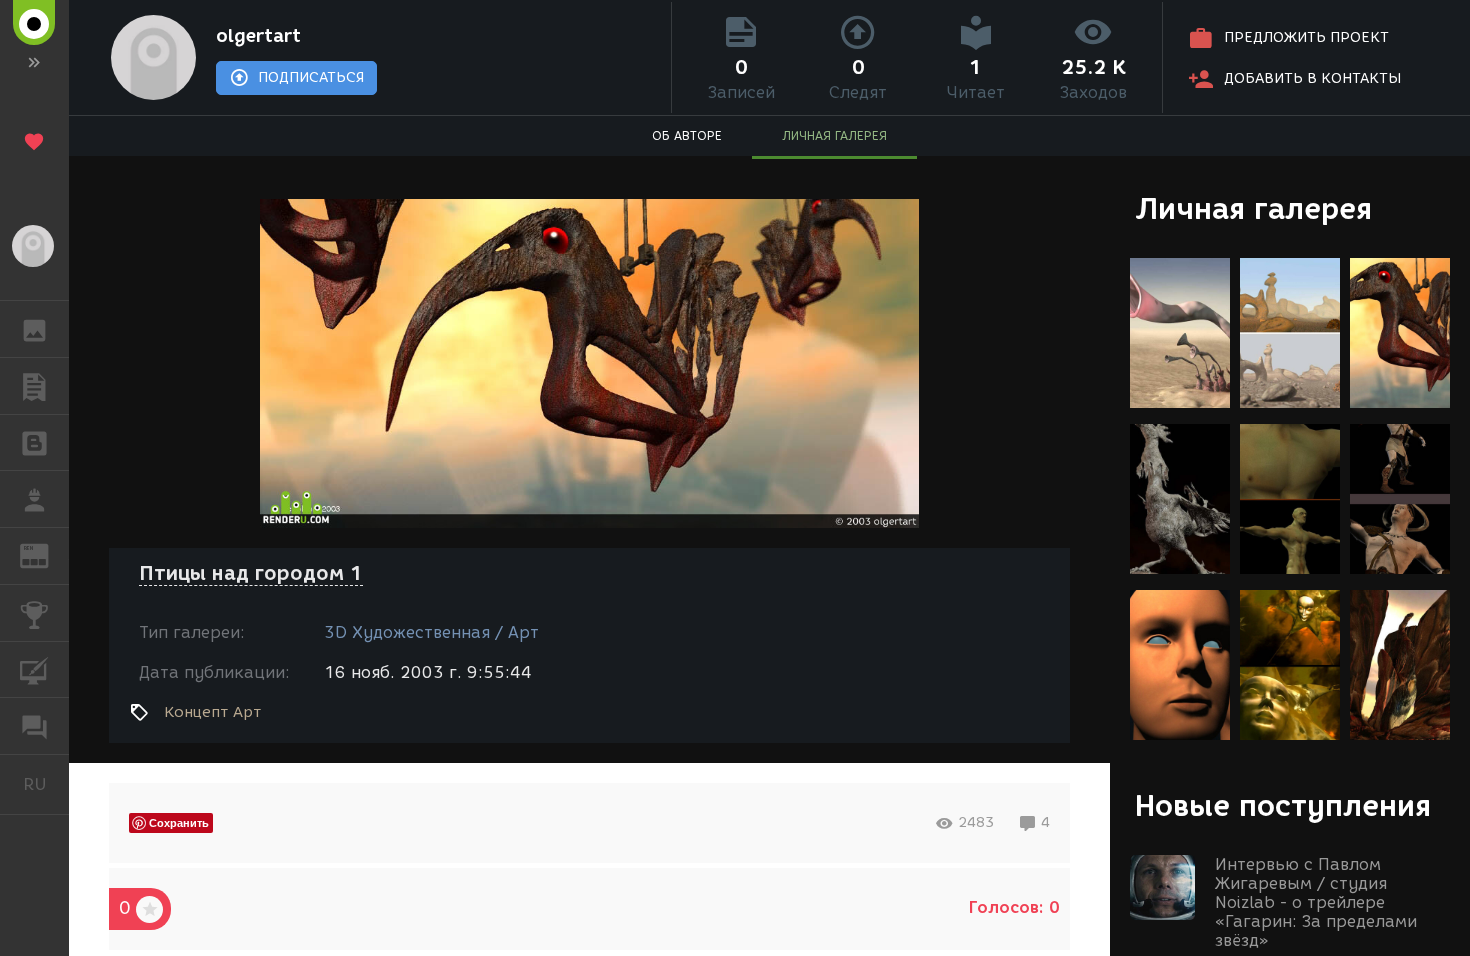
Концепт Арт (212, 712)
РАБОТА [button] (34, 499)
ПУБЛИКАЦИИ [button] (34, 386)
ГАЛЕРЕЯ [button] (34, 329)
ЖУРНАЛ (46, 554)
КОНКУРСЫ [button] (34, 613)
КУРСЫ (34, 670)
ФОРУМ (34, 726)
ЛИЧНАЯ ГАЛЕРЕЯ (834, 135)
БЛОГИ (34, 443)
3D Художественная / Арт (431, 632)
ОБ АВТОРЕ (687, 135)
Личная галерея (1253, 208)
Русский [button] (46, 784)
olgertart (258, 36)
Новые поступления (1283, 805)
